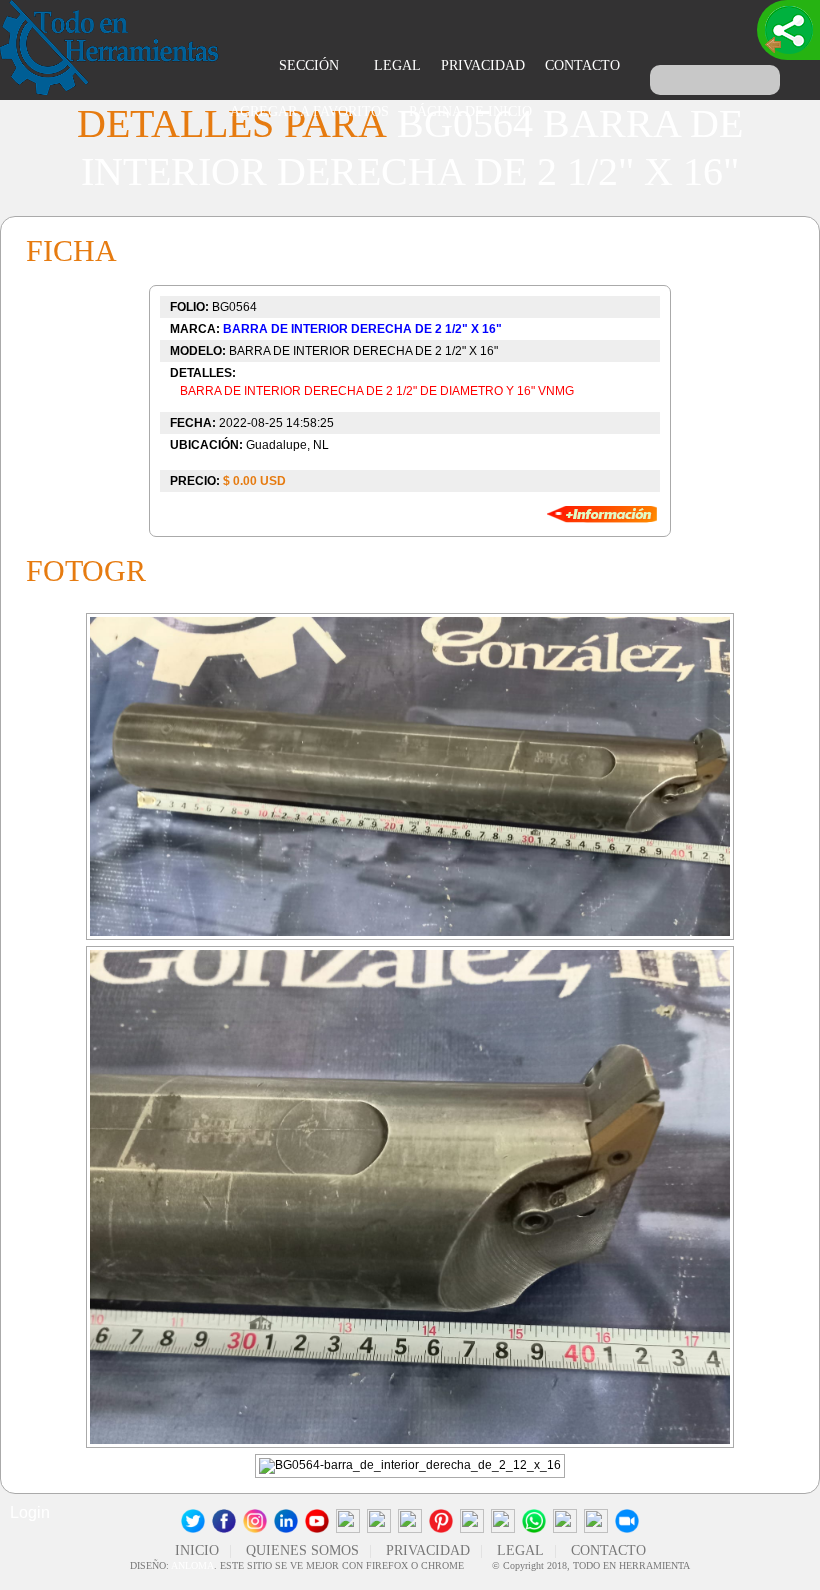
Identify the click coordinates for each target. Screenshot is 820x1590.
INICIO (197, 1550)
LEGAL (397, 65)
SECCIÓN (311, 65)
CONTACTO (582, 65)
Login (30, 1512)
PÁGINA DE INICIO (470, 111)
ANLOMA (192, 1565)
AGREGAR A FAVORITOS (309, 111)
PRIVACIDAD (483, 65)
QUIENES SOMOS (302, 1550)
